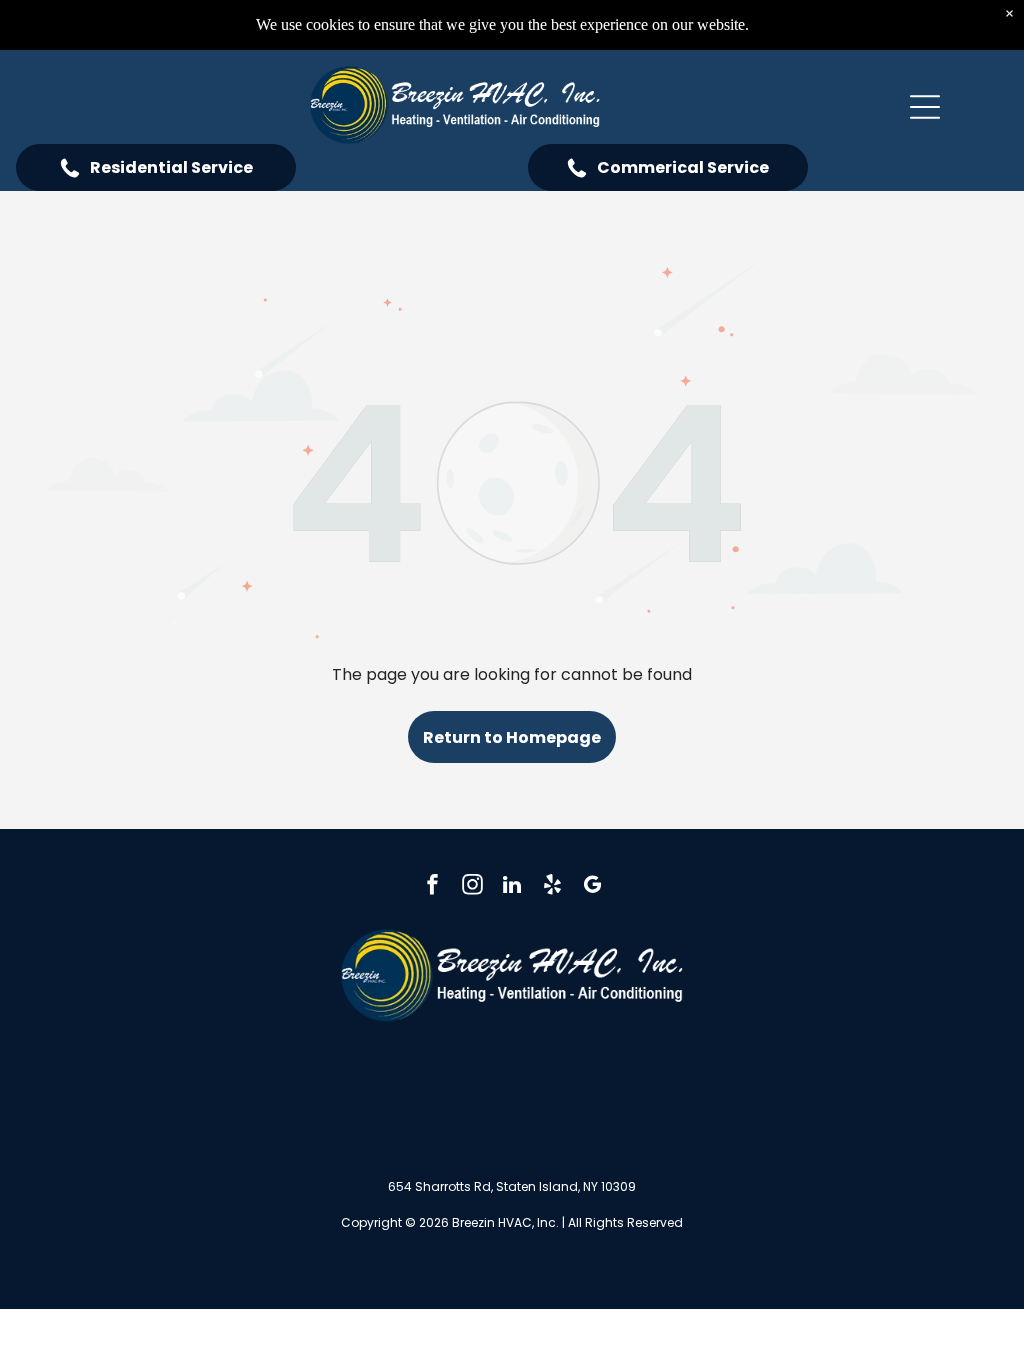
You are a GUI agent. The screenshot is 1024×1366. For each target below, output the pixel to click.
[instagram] (472, 887)
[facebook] (432, 887)
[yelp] (552, 887)
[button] (925, 107)
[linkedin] (512, 887)
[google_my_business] (592, 887)
